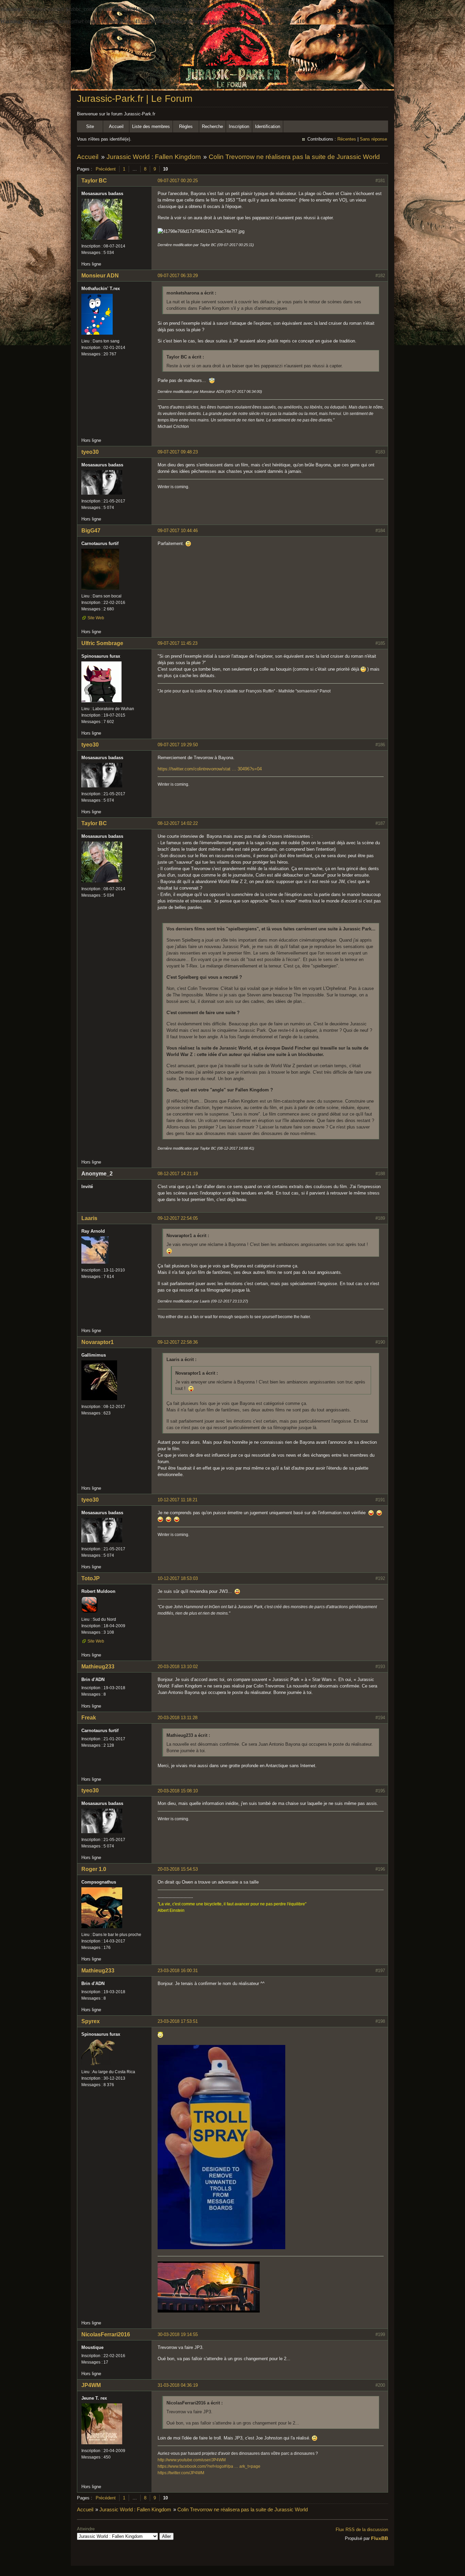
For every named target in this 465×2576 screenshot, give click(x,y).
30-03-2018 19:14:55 (178, 2334)
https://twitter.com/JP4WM (181, 2473)
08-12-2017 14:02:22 (178, 823)
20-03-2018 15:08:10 (178, 1791)
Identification (268, 126)
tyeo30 (90, 452)
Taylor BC (94, 181)
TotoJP (91, 1578)
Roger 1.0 (94, 1869)
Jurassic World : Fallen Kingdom (154, 157)
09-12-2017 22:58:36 (178, 1342)
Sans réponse (373, 139)
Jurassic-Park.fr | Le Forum (135, 99)
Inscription (239, 126)
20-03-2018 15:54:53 (178, 1869)
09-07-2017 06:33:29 (178, 276)
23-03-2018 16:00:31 (178, 1971)
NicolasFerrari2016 (106, 2334)
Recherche (212, 126)
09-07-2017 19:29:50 (178, 745)
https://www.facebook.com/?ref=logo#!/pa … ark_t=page (209, 2466)
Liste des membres (151, 126)
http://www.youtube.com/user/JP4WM (192, 2460)
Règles (186, 126)
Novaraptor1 (98, 1342)
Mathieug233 (98, 1667)
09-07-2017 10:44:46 (178, 531)
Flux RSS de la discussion (362, 2530)
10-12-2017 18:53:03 (178, 1578)
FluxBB (380, 2538)
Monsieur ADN (100, 276)
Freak (89, 1718)
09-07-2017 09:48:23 (178, 452)
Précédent (106, 169)
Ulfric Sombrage (102, 643)
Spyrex (91, 2021)
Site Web (96, 618)
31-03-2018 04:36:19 (178, 2385)
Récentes (347, 139)
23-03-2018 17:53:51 (178, 2021)
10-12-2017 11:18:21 (178, 1500)
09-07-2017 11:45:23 (178, 643)
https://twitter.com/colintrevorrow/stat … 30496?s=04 (210, 769)
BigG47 (91, 531)
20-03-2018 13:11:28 (178, 1718)
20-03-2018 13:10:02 (178, 1667)
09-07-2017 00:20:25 (178, 181)
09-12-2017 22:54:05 (178, 1218)
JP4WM (91, 2385)
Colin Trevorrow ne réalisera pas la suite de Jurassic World (294, 157)
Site (90, 126)
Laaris (89, 1218)
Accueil (116, 126)
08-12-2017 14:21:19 (178, 1174)
